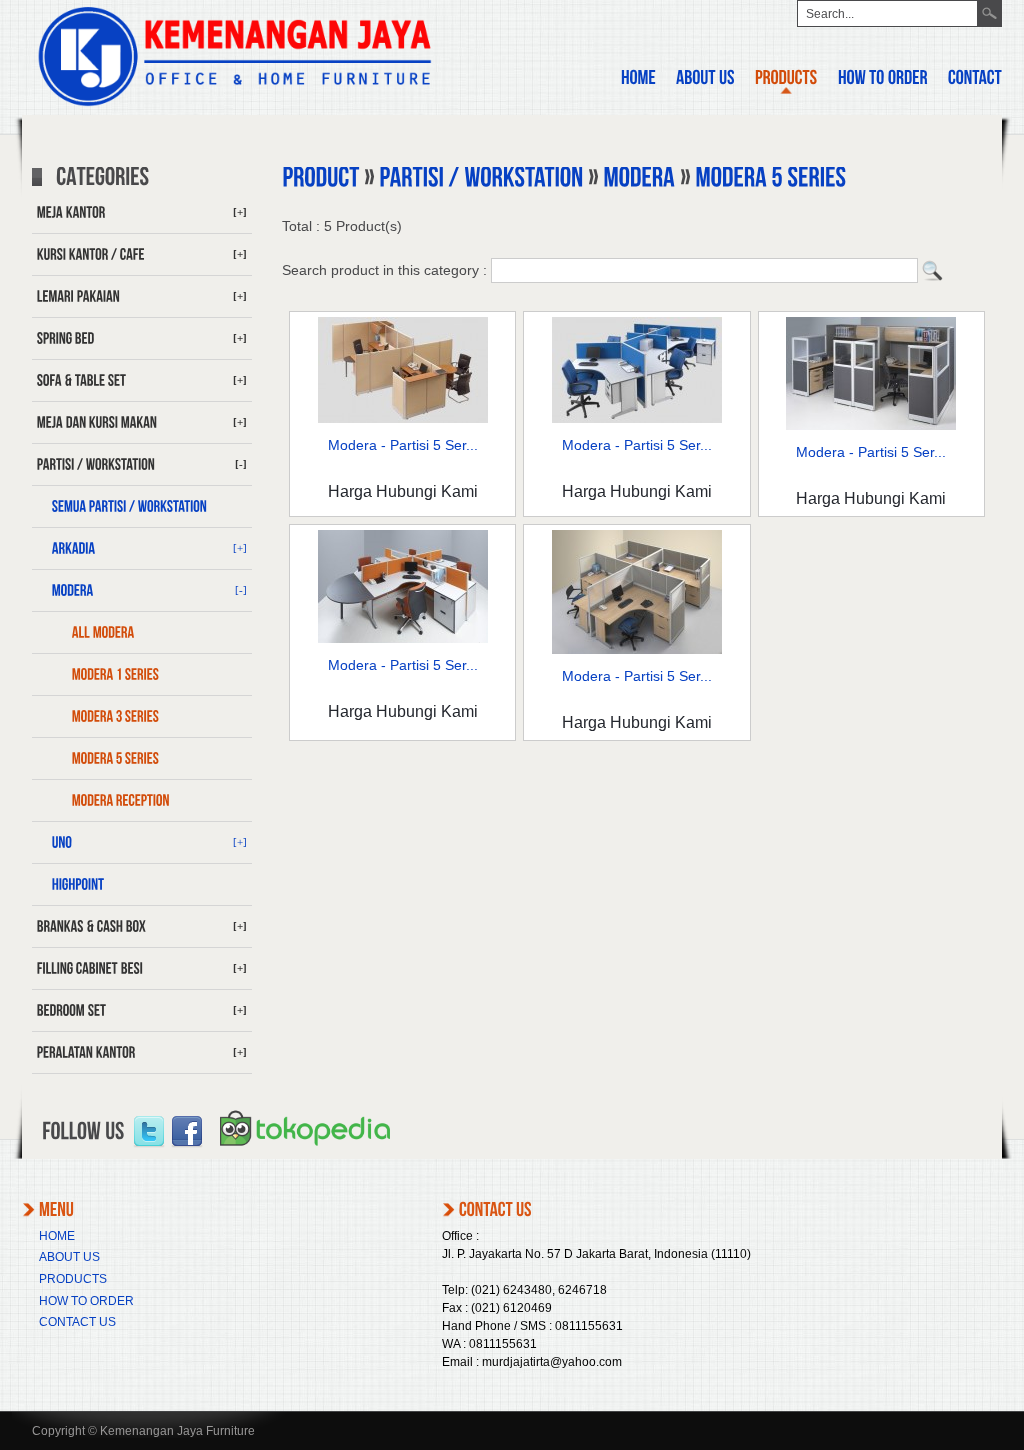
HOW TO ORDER (86, 1301)
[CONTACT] (975, 80)
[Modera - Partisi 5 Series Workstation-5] (403, 418)
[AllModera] (142, 633)
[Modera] (639, 178)
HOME (57, 1236)
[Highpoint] (142, 885)
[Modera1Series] (142, 675)
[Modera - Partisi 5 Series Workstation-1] (871, 425)
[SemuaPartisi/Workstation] (142, 507)
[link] (149, 1132)
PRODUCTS (73, 1279)
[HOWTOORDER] (883, 80)
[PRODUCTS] (786, 80)
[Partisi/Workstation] (481, 178)
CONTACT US (77, 1322)
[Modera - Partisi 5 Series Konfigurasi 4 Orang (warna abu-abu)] (637, 649)
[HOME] (638, 80)
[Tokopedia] (305, 1153)
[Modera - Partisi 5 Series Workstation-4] (637, 418)
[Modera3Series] (142, 717)
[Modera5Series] (142, 759)
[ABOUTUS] (705, 80)
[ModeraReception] (142, 801)
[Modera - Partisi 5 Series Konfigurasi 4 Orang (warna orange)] (403, 638)
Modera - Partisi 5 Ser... (403, 445)
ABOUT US (69, 1257)
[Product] (320, 178)
